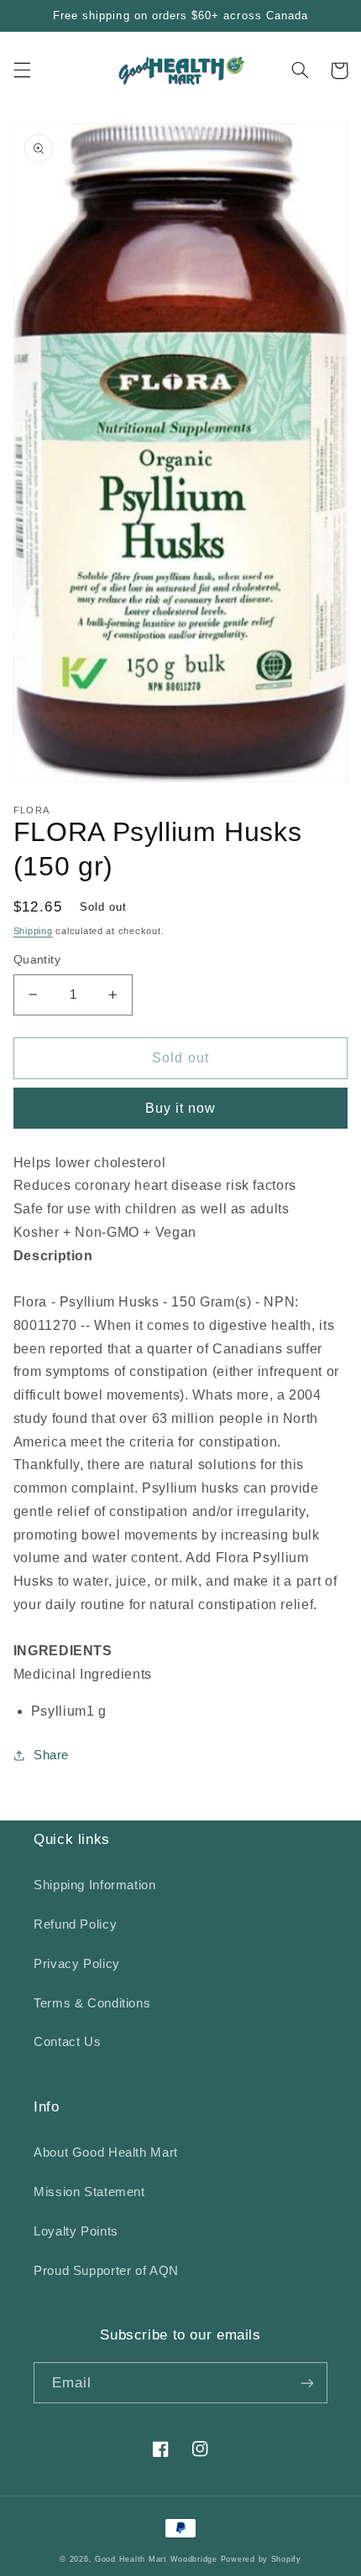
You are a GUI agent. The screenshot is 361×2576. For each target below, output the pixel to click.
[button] (22, 70)
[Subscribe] (307, 2383)
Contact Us (67, 2042)
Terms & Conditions (92, 2003)
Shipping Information (95, 1885)
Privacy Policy (77, 1964)
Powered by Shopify (261, 2559)
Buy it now (181, 1108)
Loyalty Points (76, 2231)
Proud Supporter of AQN (106, 2271)
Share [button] (51, 1755)
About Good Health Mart (106, 2153)
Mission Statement (89, 2192)
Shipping (33, 931)
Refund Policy (75, 1924)
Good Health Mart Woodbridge (156, 2559)
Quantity (37, 960)
